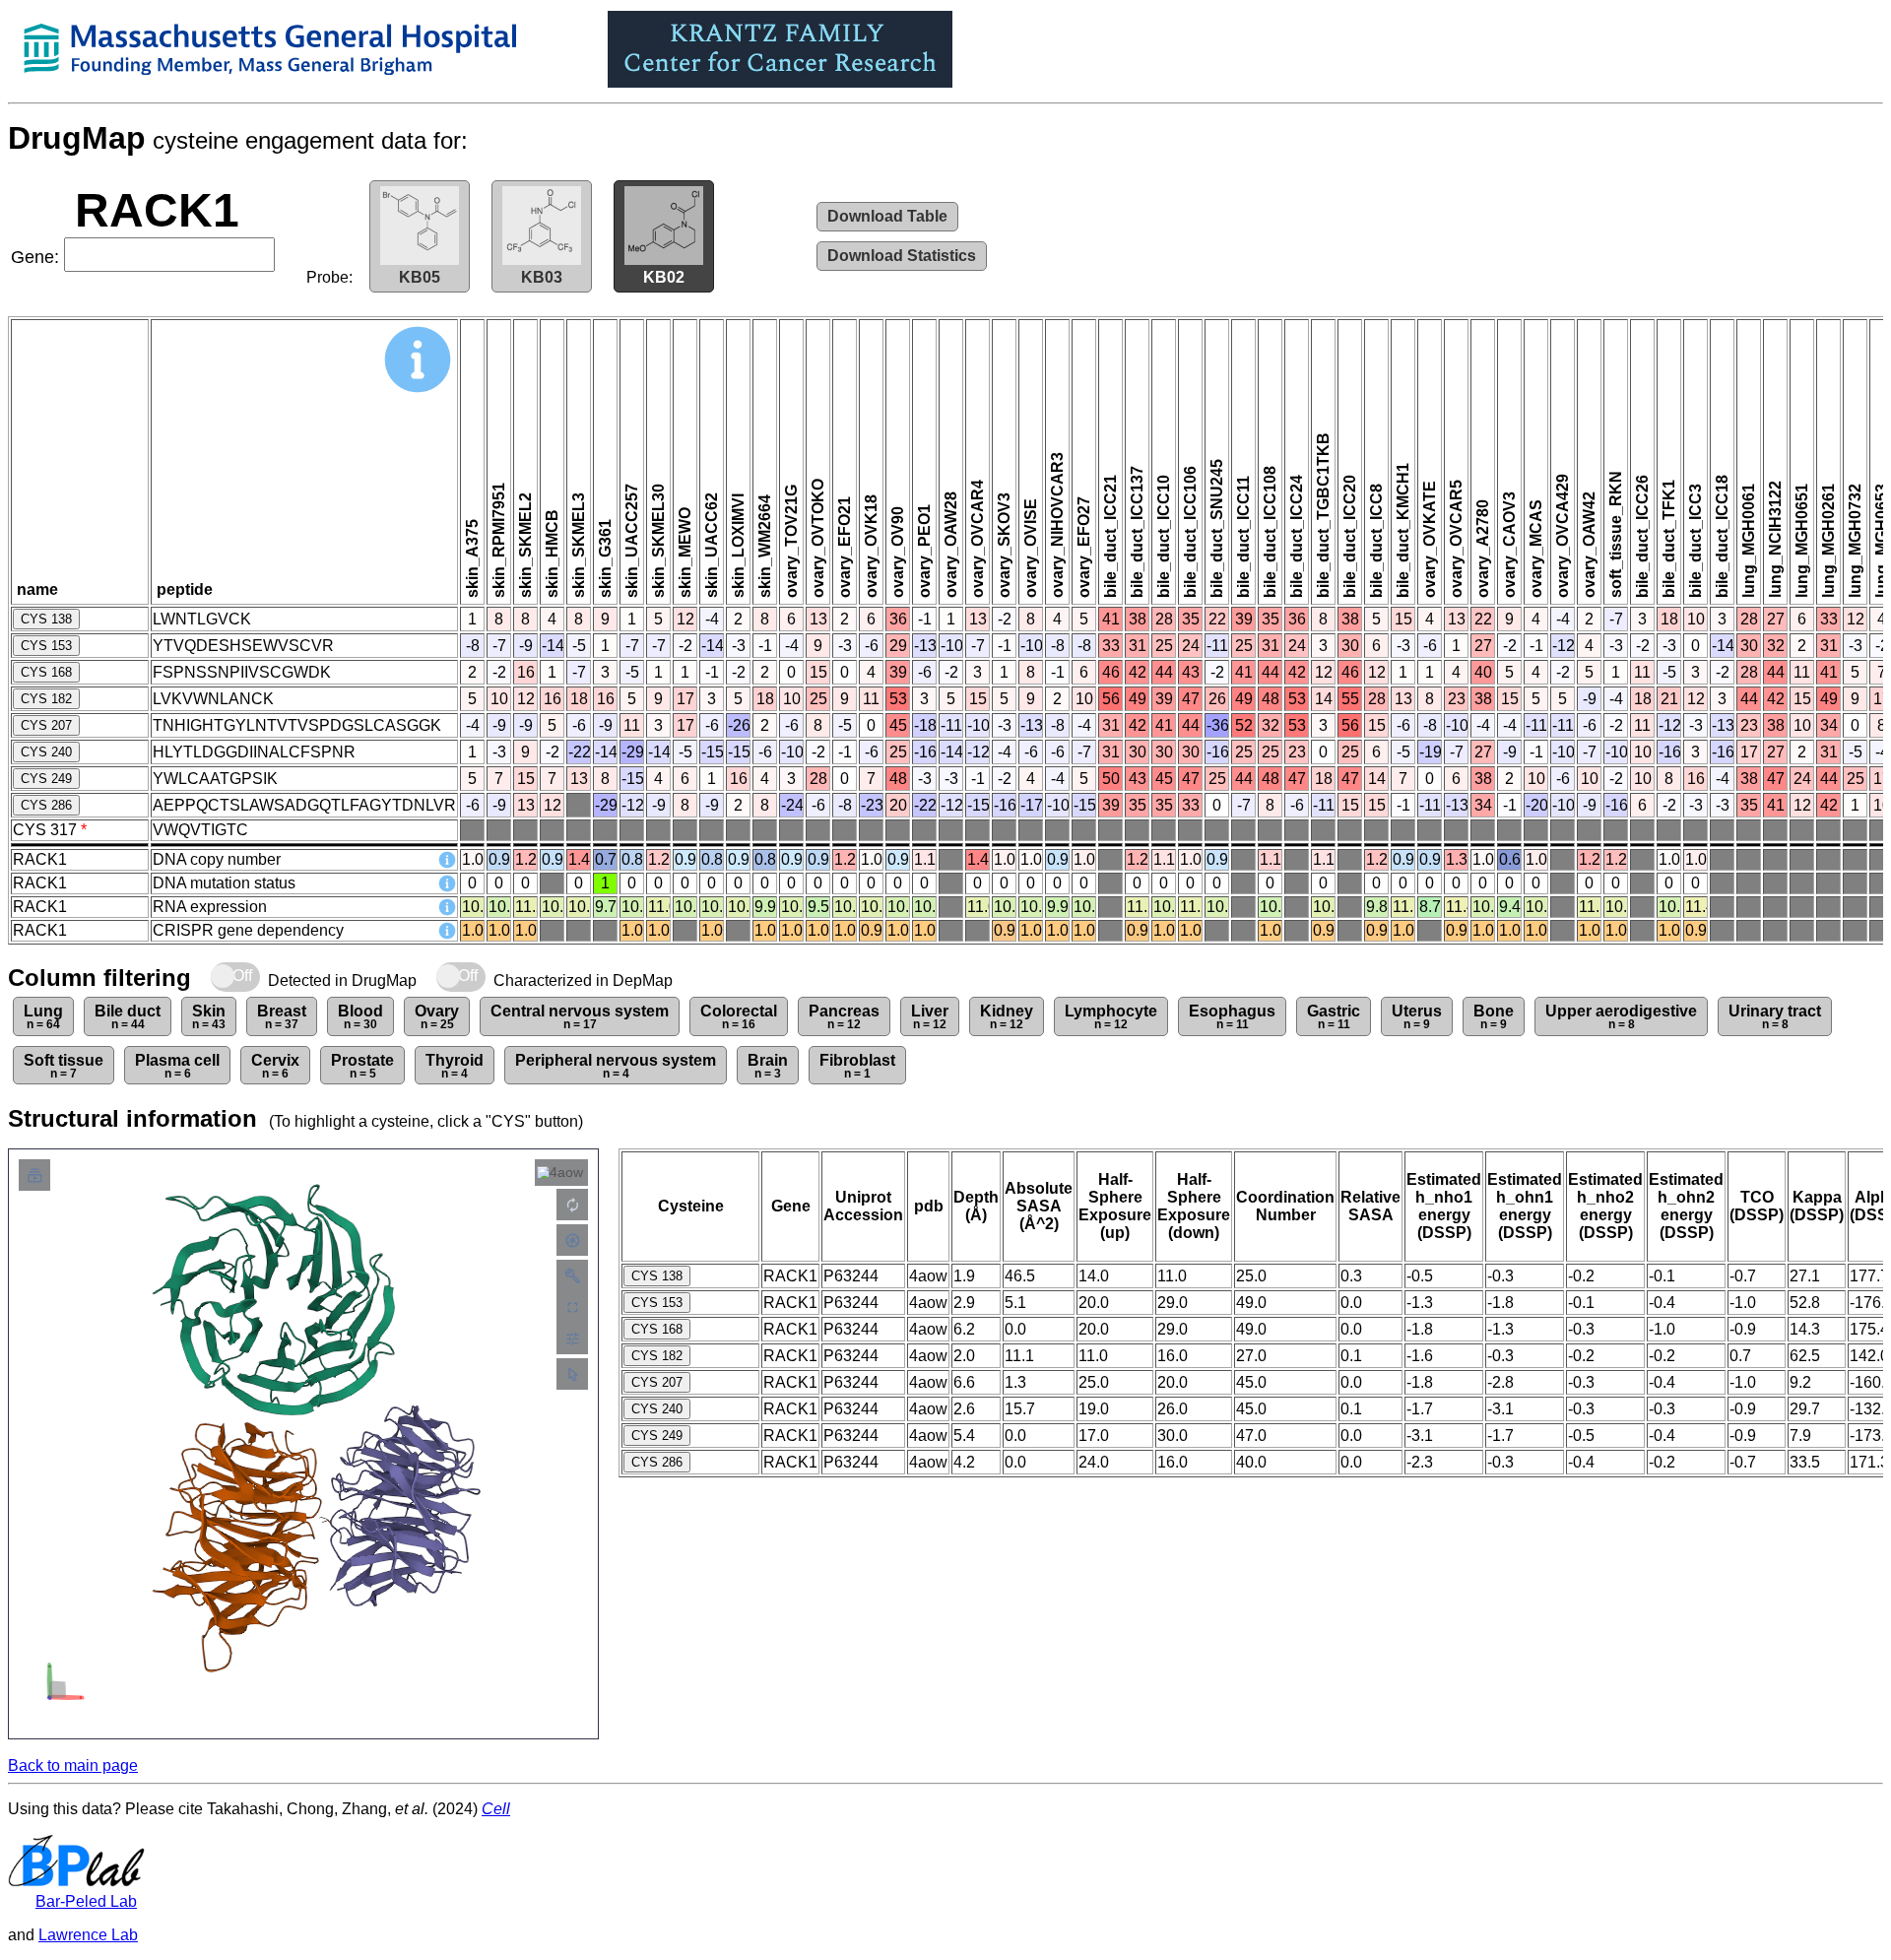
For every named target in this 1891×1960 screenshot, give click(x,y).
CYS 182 (46, 699)
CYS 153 (46, 646)
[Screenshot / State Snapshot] (572, 1240)
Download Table (887, 216)
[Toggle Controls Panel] (572, 1275)
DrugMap (77, 138)
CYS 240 (46, 752)
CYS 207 (46, 725)
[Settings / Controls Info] (572, 1339)
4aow (566, 1172)
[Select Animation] (34, 1175)
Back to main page (73, 1765)
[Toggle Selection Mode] (572, 1374)
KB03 (542, 277)
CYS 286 (46, 805)
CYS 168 (46, 672)
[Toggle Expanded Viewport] (572, 1307)
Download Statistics (902, 256)
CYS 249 (46, 779)
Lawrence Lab (88, 1935)
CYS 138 (46, 619)
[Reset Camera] (572, 1205)
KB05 (420, 277)
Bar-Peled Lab (86, 1901)
